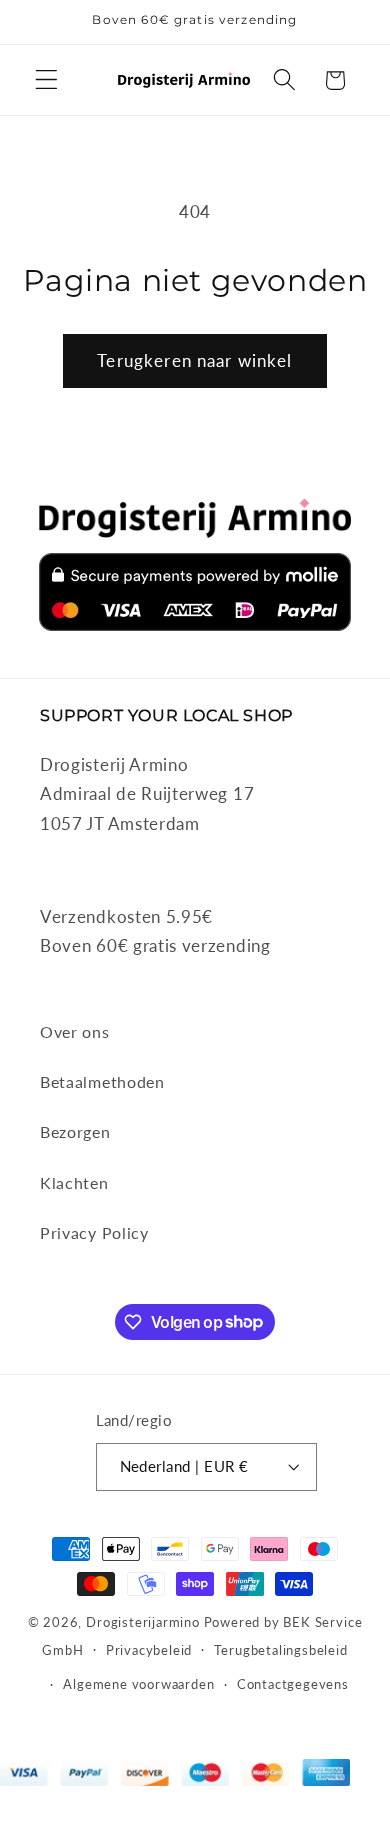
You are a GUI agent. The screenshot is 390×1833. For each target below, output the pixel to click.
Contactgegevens (293, 1684)
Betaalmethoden (102, 1081)
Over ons (75, 1031)
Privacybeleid (149, 1650)
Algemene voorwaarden (138, 1684)
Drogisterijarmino (143, 1622)
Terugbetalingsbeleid (280, 1650)
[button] (46, 80)
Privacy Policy (94, 1232)
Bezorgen (75, 1131)
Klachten (74, 1182)
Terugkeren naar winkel (194, 360)
